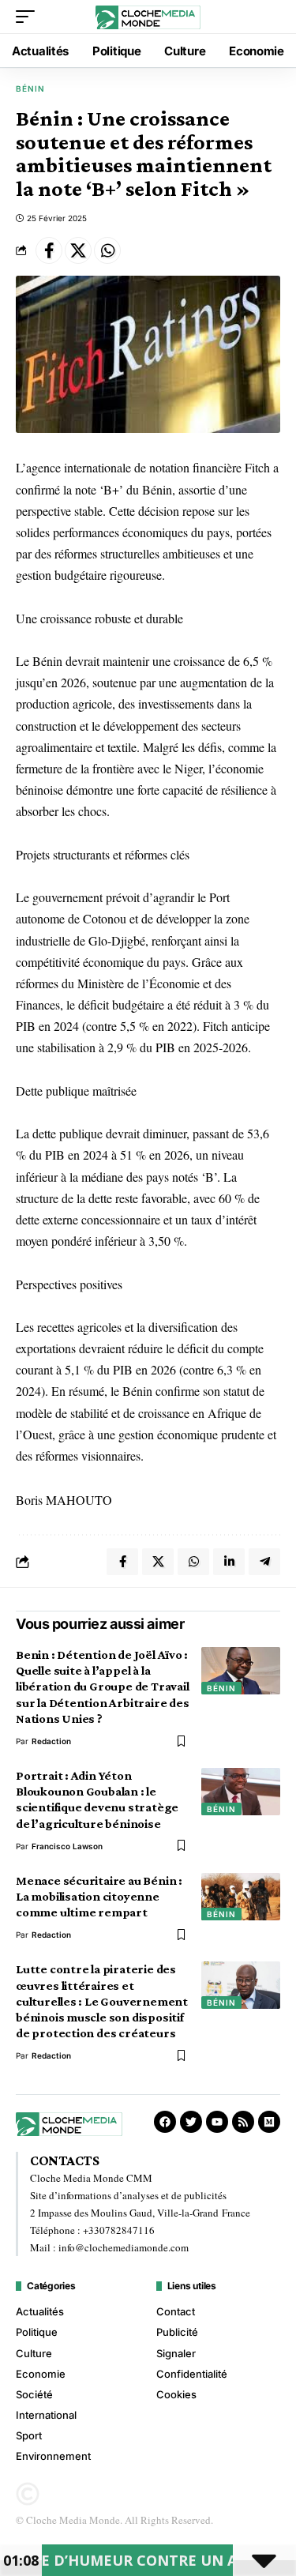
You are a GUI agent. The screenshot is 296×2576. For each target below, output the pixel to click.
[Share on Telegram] (264, 1562)
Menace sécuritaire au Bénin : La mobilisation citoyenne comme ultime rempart (99, 1896)
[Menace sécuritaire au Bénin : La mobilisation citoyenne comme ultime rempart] (241, 1897)
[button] (29, 17)
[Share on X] (78, 250)
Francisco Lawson (67, 1846)
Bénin (30, 88)
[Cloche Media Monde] (148, 16)
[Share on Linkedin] (229, 1562)
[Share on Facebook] (49, 250)
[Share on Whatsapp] (107, 250)
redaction (51, 1741)
